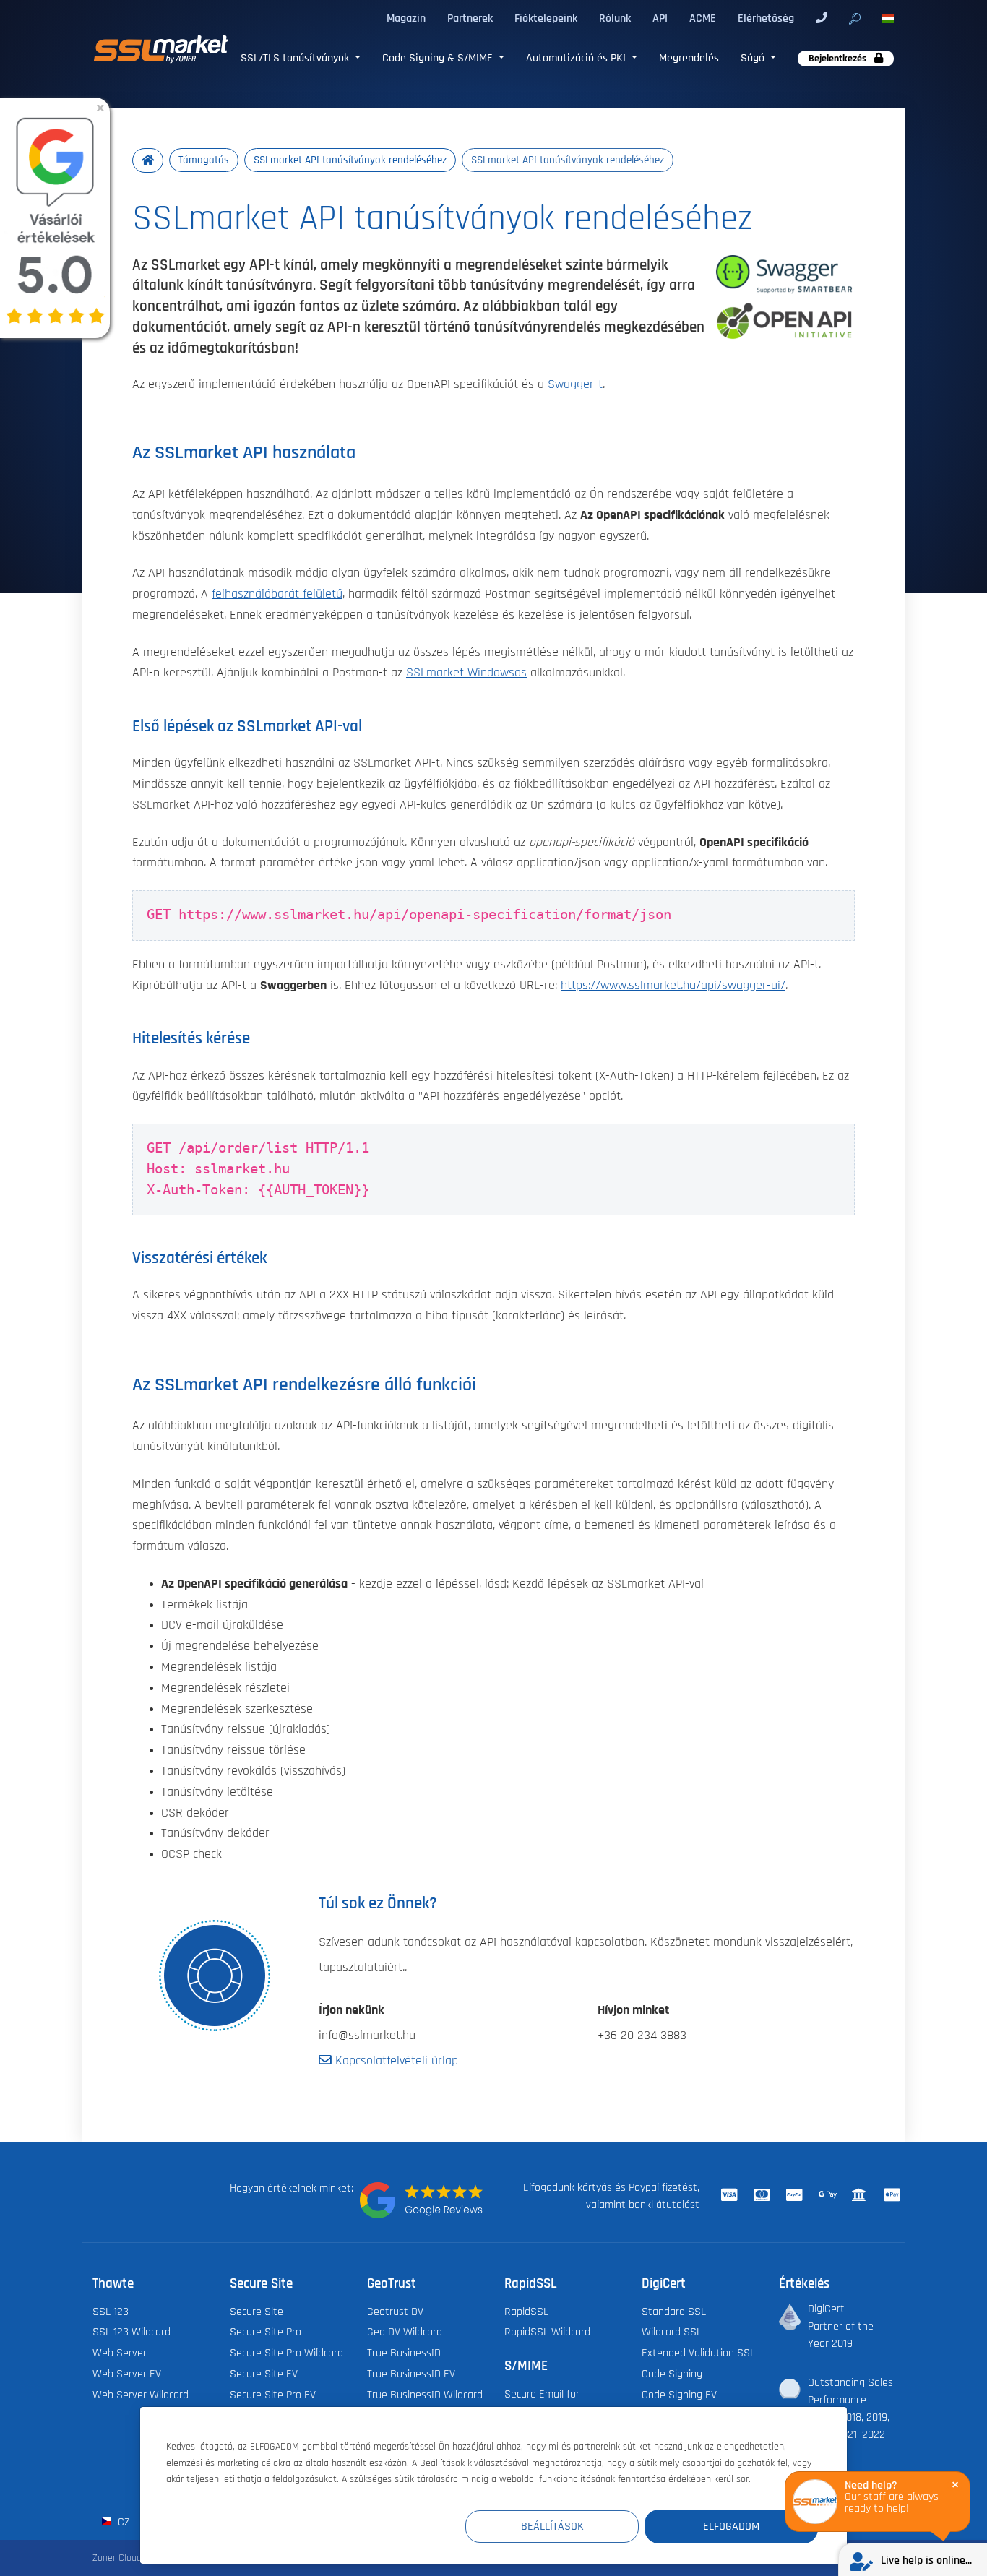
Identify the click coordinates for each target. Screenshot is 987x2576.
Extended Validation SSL (698, 2353)
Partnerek (470, 18)
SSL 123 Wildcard (132, 2332)
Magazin (406, 18)
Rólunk (615, 18)
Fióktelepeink (546, 18)
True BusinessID (404, 2353)
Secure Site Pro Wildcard (286, 2353)
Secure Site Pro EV (273, 2395)
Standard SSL (674, 2312)
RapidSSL (526, 2312)
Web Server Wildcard (141, 2395)
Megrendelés (689, 58)
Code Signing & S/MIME (439, 58)
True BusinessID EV (411, 2374)
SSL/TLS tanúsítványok (296, 58)
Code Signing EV (679, 2395)
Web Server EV (127, 2374)
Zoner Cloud (117, 2558)
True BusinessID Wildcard (425, 2395)
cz (122, 2522)
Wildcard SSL (672, 2332)
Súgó (754, 58)
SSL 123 (111, 2312)
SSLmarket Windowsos (466, 673)
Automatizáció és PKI (577, 58)
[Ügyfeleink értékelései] (421, 2200)
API (660, 18)
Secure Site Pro (266, 2332)
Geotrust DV (395, 2312)
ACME (703, 18)
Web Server (120, 2353)
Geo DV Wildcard (405, 2332)
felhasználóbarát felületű (277, 594)
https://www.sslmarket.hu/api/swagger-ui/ (673, 986)
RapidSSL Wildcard (547, 2332)
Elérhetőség (766, 18)
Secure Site (257, 2312)
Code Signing (672, 2374)
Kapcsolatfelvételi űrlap (395, 2061)
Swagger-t (575, 384)
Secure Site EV (264, 2374)
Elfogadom (731, 2526)
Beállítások (552, 2526)
